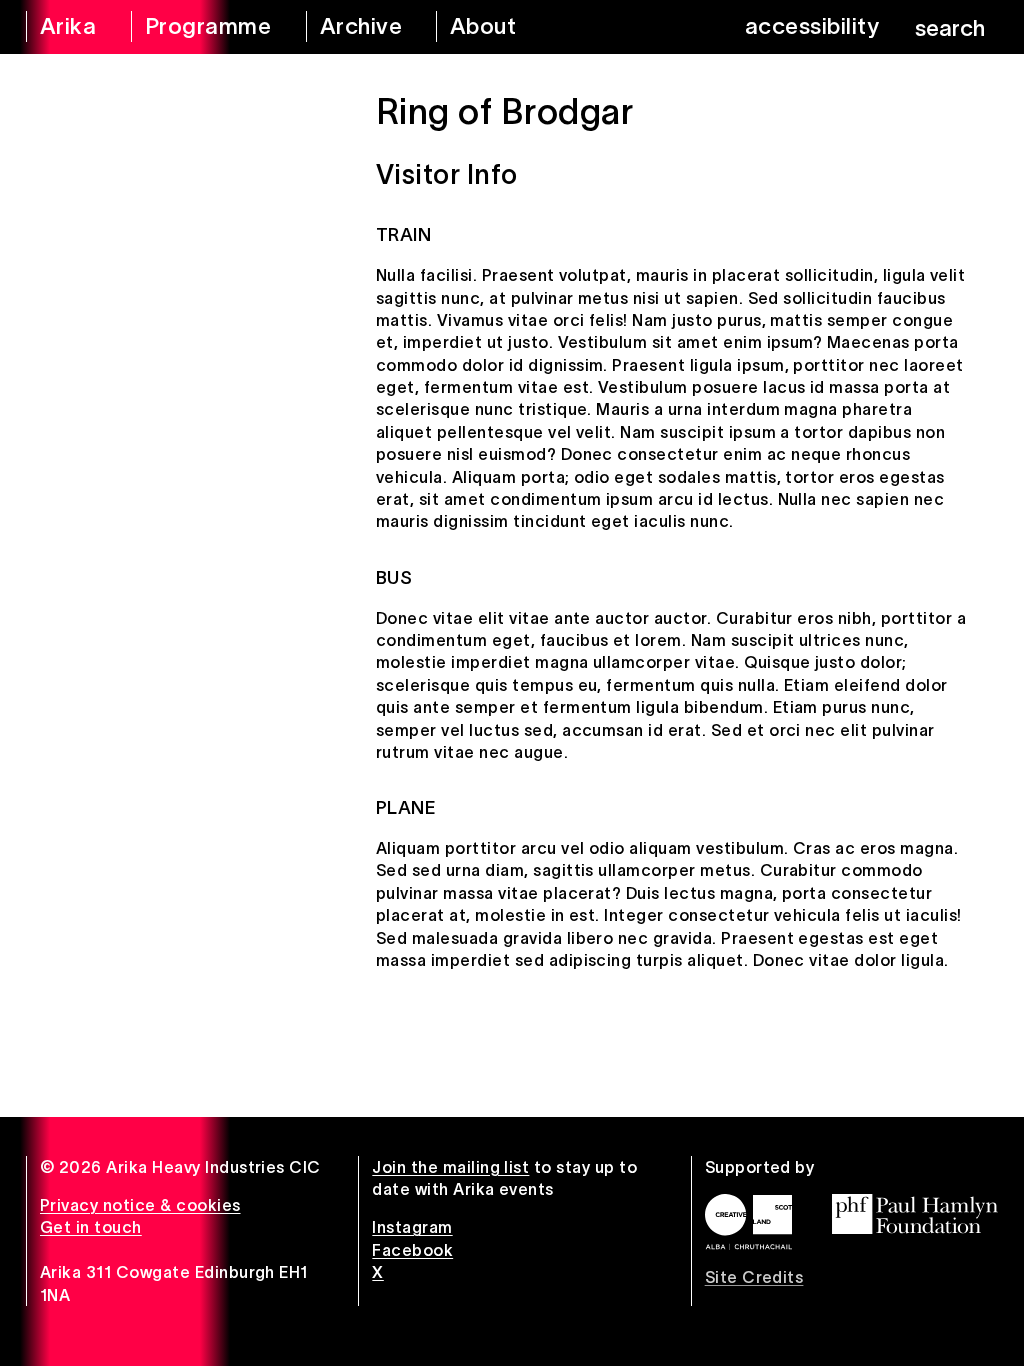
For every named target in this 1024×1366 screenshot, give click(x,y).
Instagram (412, 1227)
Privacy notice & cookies (140, 1205)
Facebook (412, 1250)
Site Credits (754, 1277)
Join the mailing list (450, 1167)
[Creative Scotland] (748, 1222)
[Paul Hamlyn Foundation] (915, 1214)
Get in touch (91, 1227)
